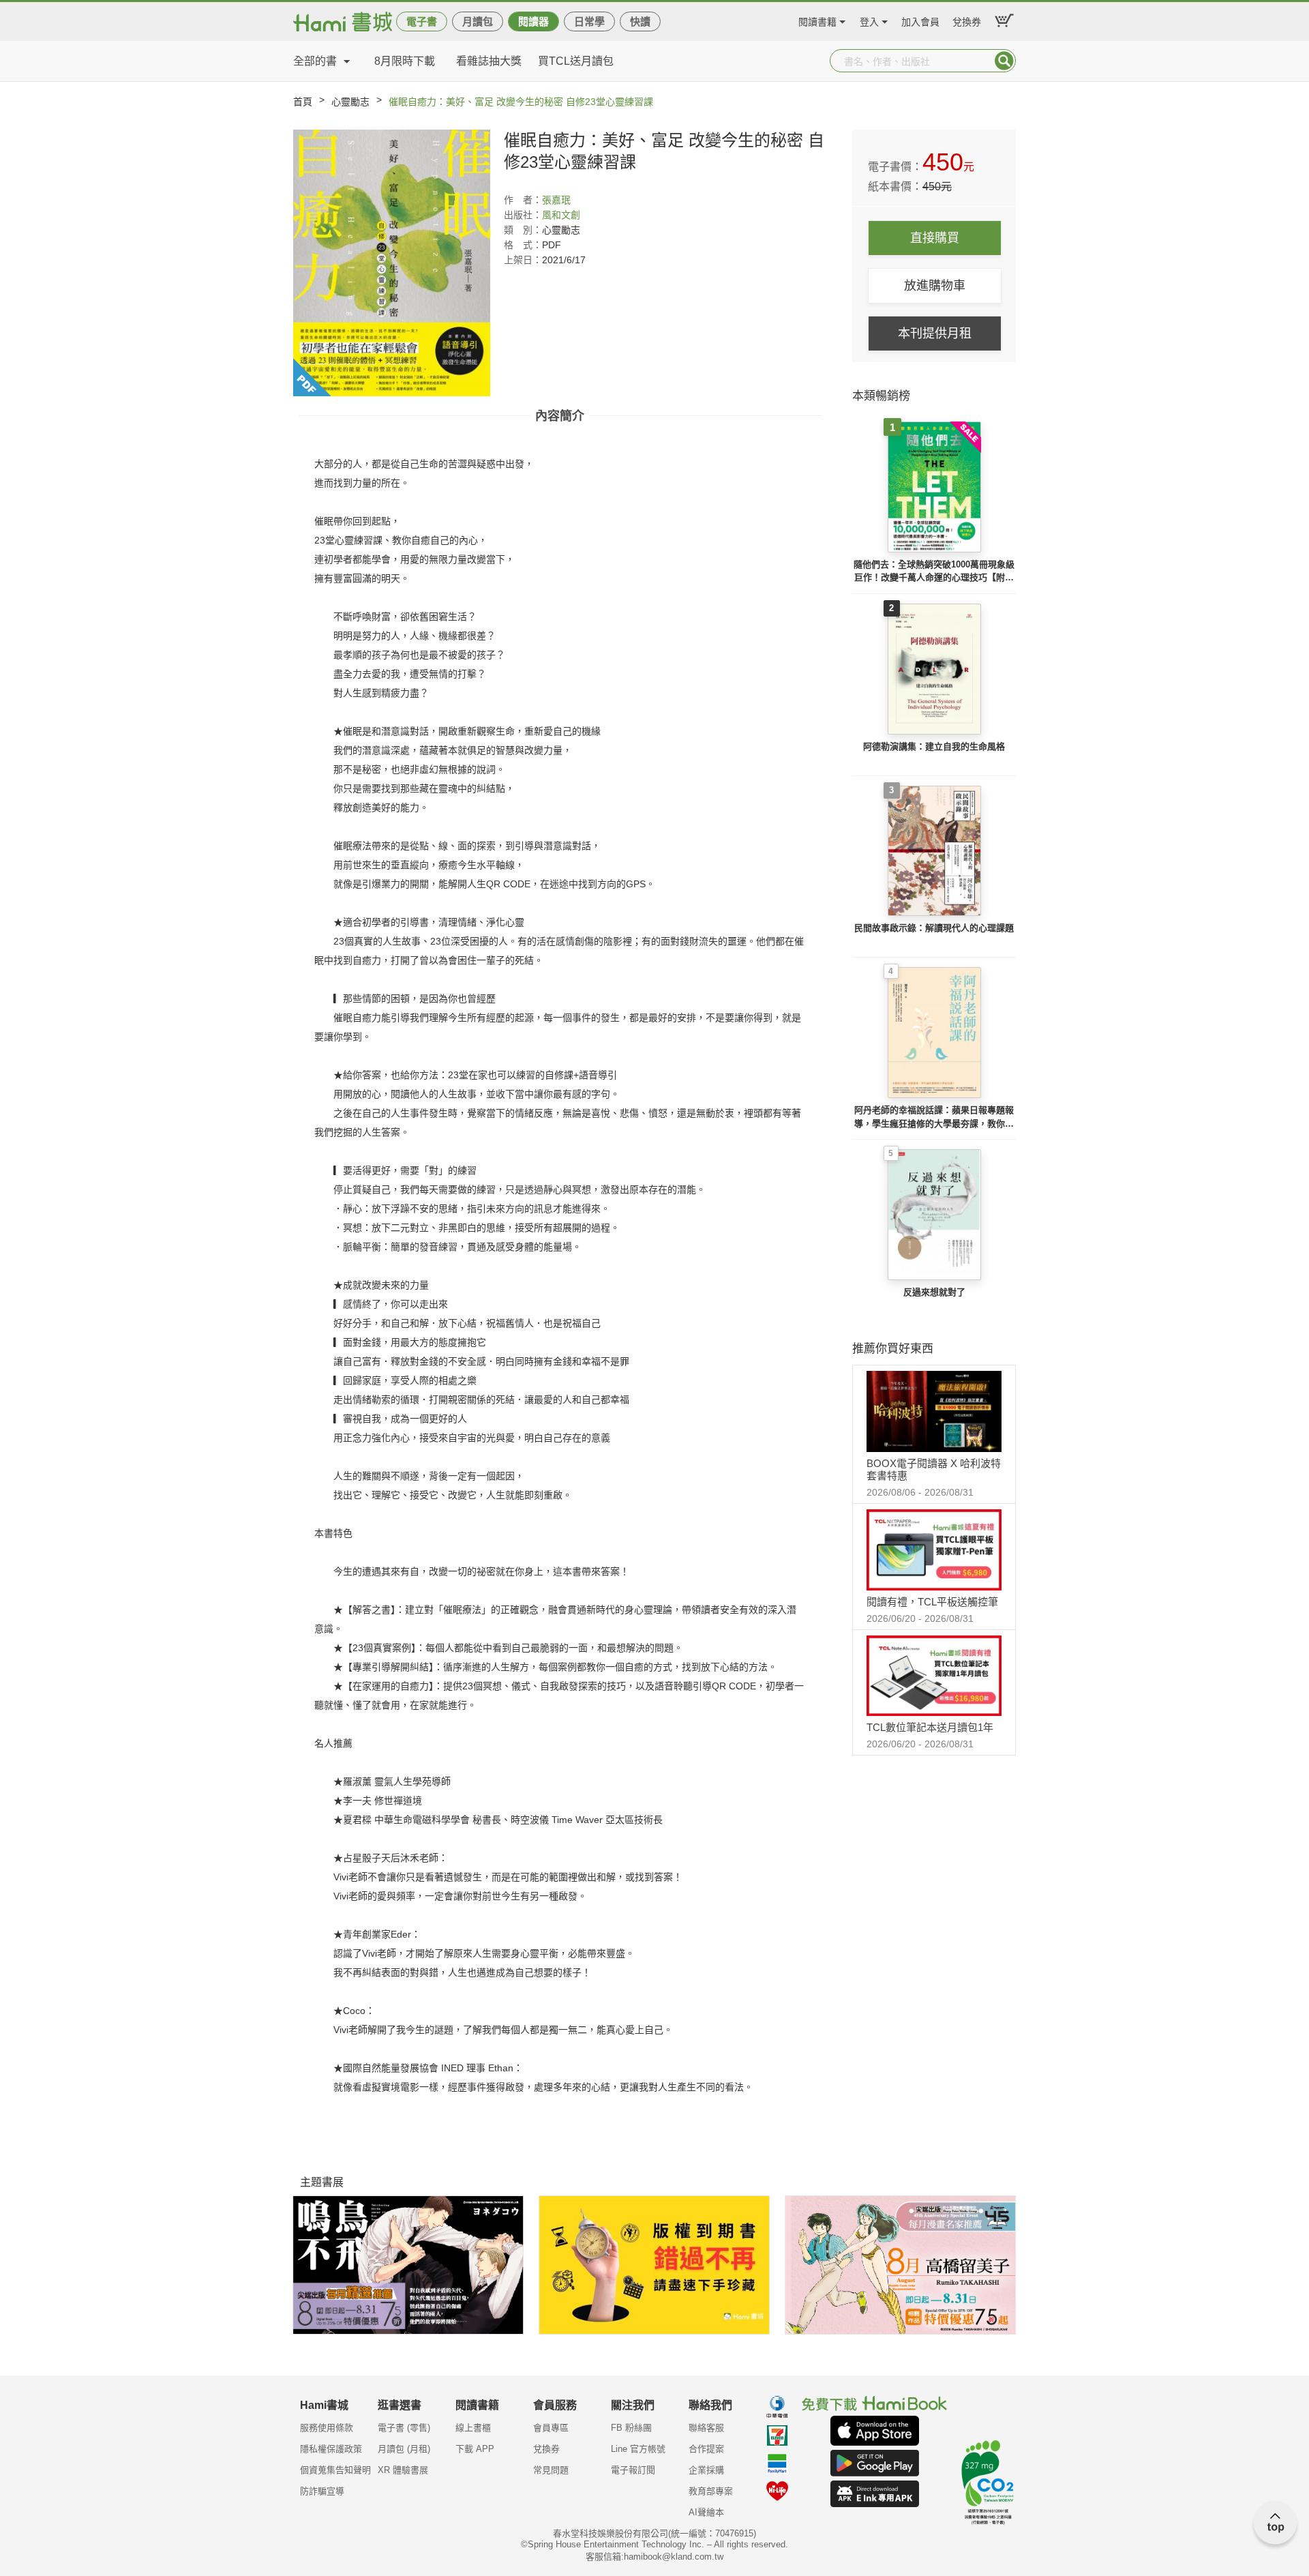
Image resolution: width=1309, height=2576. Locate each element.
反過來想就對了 (934, 1292)
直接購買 (935, 238)
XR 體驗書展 (403, 2470)
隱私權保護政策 (331, 2449)
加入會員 (920, 20)
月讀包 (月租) (404, 2449)
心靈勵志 (350, 102)
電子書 (422, 21)
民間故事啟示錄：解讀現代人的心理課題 (934, 928)
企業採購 (706, 2470)
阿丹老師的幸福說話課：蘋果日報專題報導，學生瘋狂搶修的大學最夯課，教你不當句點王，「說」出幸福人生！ (934, 1117)
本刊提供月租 (935, 334)
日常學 (589, 21)
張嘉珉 (556, 200)
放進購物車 (935, 286)
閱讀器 (533, 21)
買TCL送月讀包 (576, 61)
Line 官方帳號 (638, 2449)
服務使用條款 (327, 2428)
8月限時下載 (405, 61)
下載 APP (475, 2449)
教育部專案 (711, 2491)
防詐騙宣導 (322, 2491)
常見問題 (551, 2470)
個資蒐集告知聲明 (335, 2470)
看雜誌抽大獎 (489, 61)
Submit (1004, 61)
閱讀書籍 (817, 20)
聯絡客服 (706, 2428)
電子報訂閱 (633, 2470)
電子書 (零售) (404, 2428)
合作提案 (706, 2449)
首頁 (303, 102)
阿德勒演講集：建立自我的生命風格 (934, 746)
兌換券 (967, 20)
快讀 (640, 21)
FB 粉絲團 (631, 2428)
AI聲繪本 (706, 2512)
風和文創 (561, 215)
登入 (869, 20)
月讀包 (478, 21)
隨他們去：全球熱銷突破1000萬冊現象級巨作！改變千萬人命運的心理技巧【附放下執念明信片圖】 (934, 572)
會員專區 (551, 2428)
